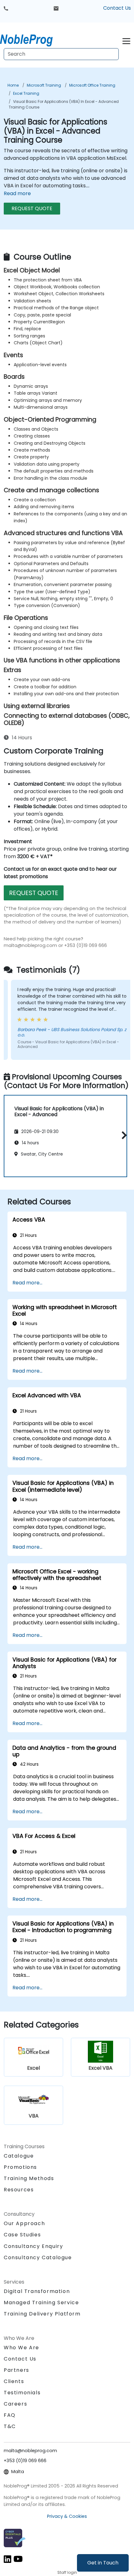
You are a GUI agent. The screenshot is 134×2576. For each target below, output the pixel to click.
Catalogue (19, 2156)
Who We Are (22, 2348)
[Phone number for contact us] (6, 8)
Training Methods (29, 2178)
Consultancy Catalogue (38, 2257)
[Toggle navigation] (126, 40)
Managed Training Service (41, 2303)
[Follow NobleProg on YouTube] (18, 2559)
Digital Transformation (37, 2291)
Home (13, 85)
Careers (15, 2404)
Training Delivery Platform (42, 2314)
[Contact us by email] (56, 8)
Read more (17, 193)
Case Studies (22, 2235)
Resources (19, 2190)
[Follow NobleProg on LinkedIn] (7, 2559)
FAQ (10, 2415)
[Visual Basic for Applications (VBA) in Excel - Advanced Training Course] (32, 39)
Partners (17, 2370)
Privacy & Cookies (67, 2516)
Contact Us (117, 8)
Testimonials (22, 2393)
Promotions (20, 2167)
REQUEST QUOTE (32, 208)
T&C (10, 2426)
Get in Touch (103, 2563)
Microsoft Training (44, 85)
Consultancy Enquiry (33, 2246)
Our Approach (24, 2223)
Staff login (67, 2572)
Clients (14, 2381)
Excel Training (26, 93)
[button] (123, 1135)
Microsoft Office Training (92, 85)
